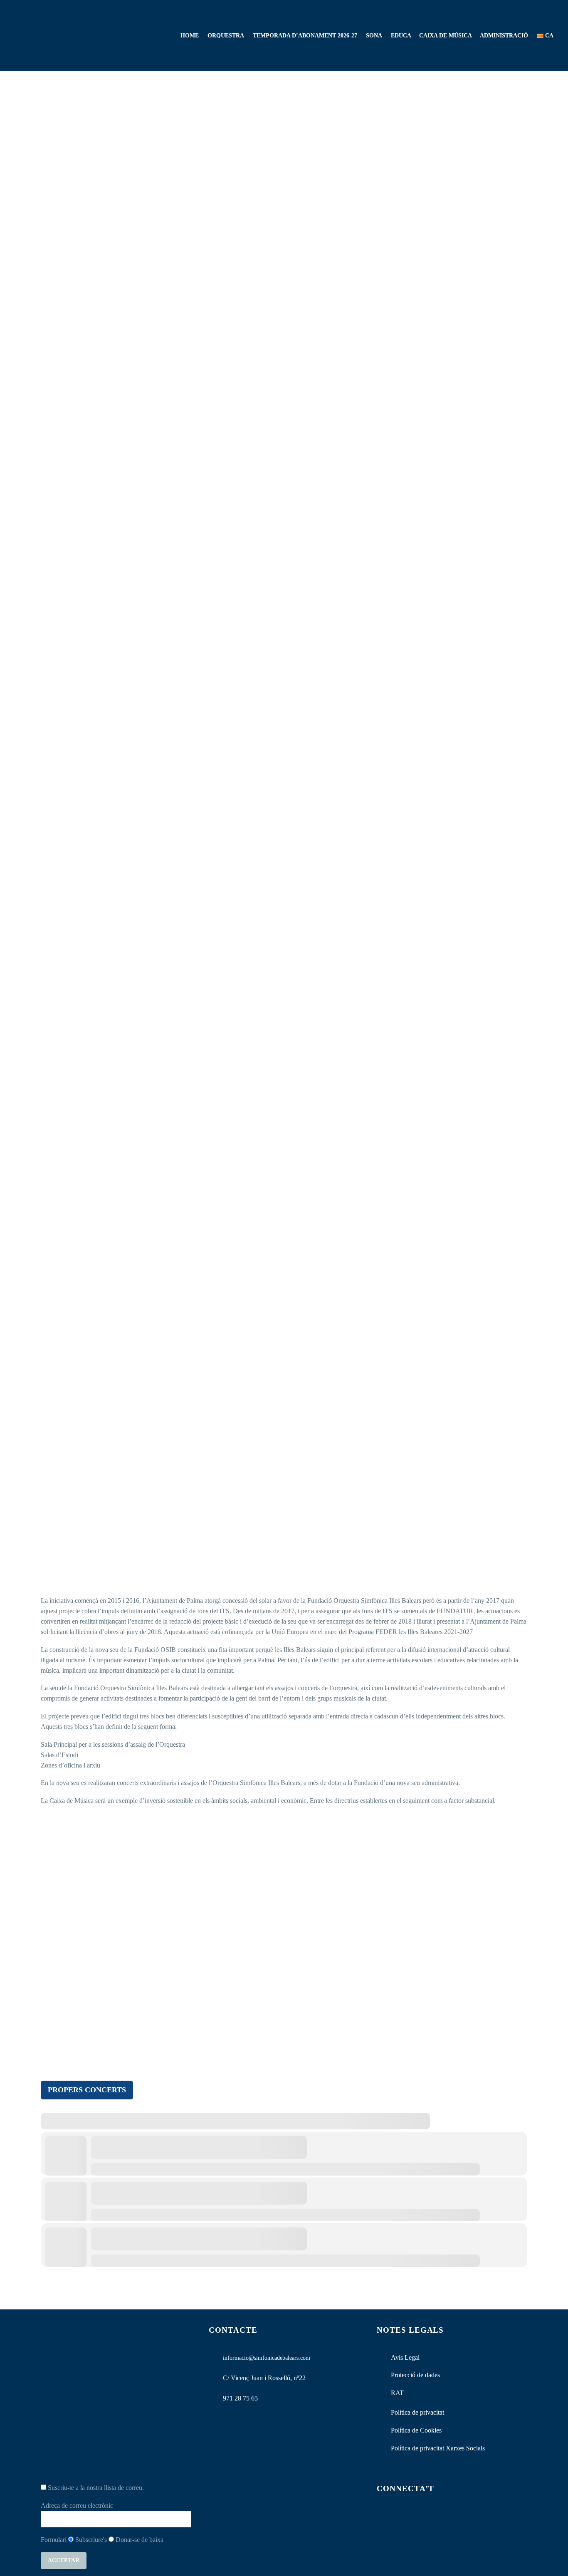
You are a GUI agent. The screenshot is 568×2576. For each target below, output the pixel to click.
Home (190, 36)
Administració (504, 36)
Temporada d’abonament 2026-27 (305, 36)
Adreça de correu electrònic (77, 2506)
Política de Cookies (416, 2430)
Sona (374, 36)
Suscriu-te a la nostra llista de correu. (95, 2488)
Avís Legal (405, 2357)
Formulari (54, 2540)
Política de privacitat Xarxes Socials (438, 2448)
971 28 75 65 (240, 2398)
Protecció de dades (415, 2375)
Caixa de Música (446, 36)
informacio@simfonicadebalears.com (267, 2358)
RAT (397, 2393)
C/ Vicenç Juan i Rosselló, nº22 (264, 2378)
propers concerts (87, 2090)
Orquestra (226, 36)
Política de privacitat (417, 2412)
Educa (401, 36)
